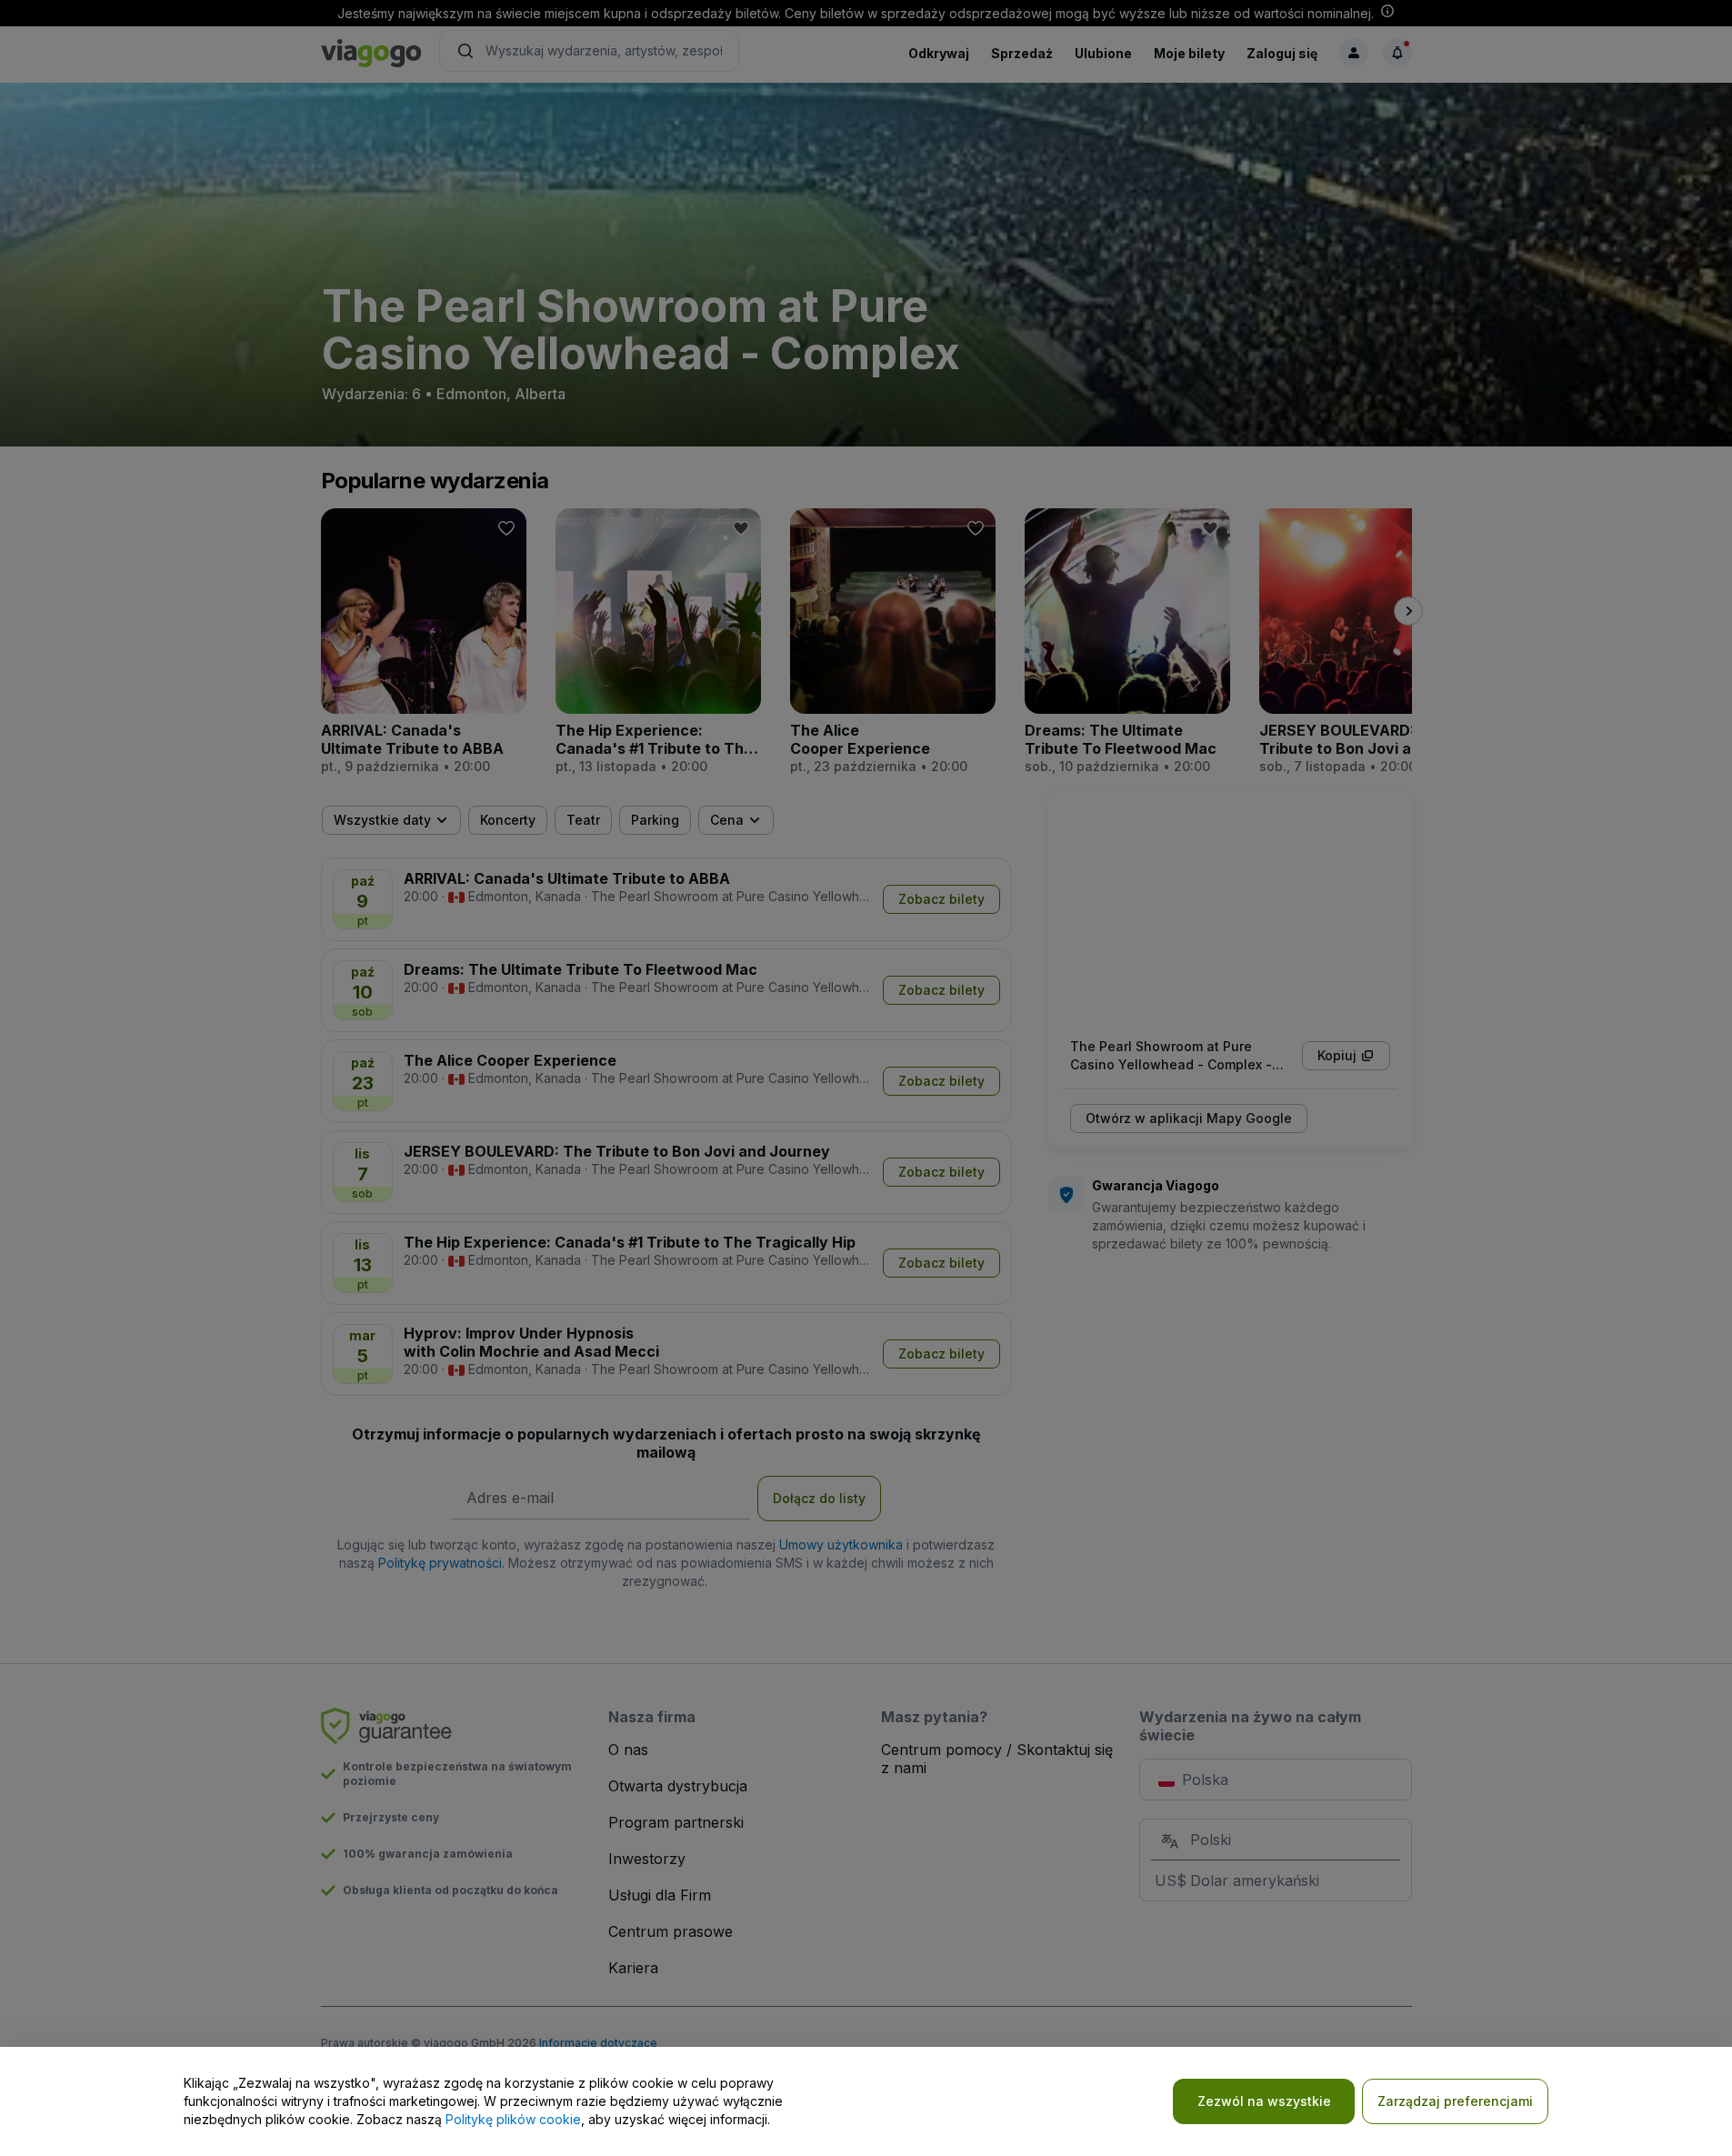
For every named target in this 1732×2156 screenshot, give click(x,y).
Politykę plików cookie (513, 2119)
